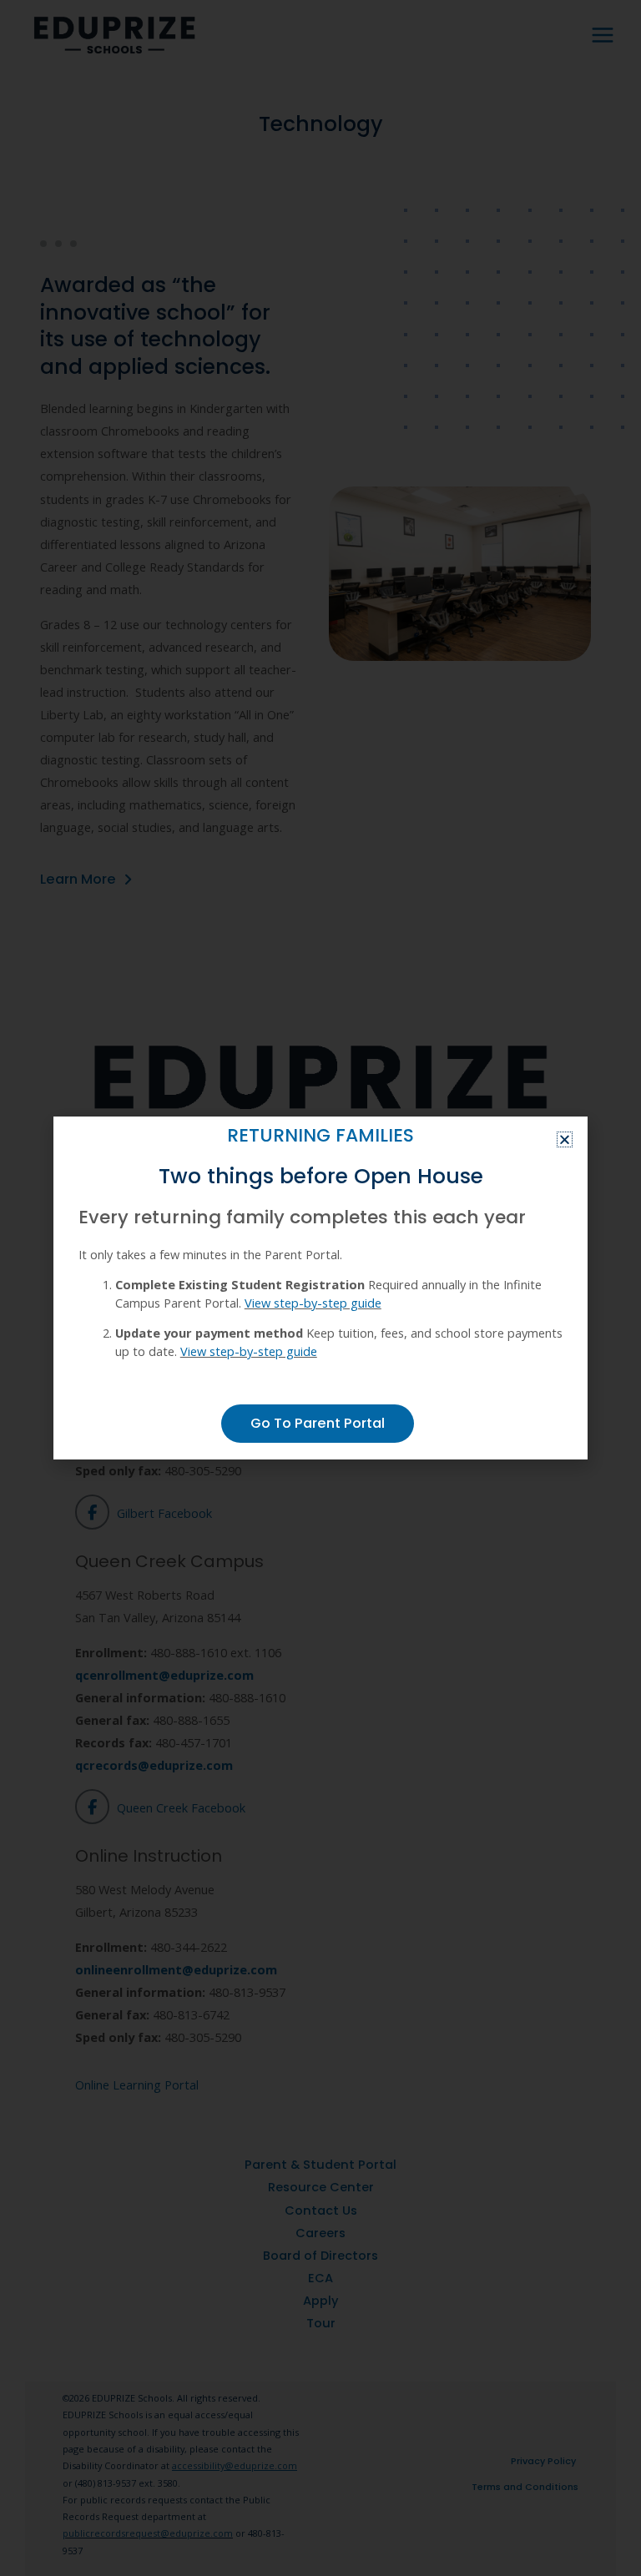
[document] (320, 1288)
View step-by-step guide (313, 1303)
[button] (565, 1139)
